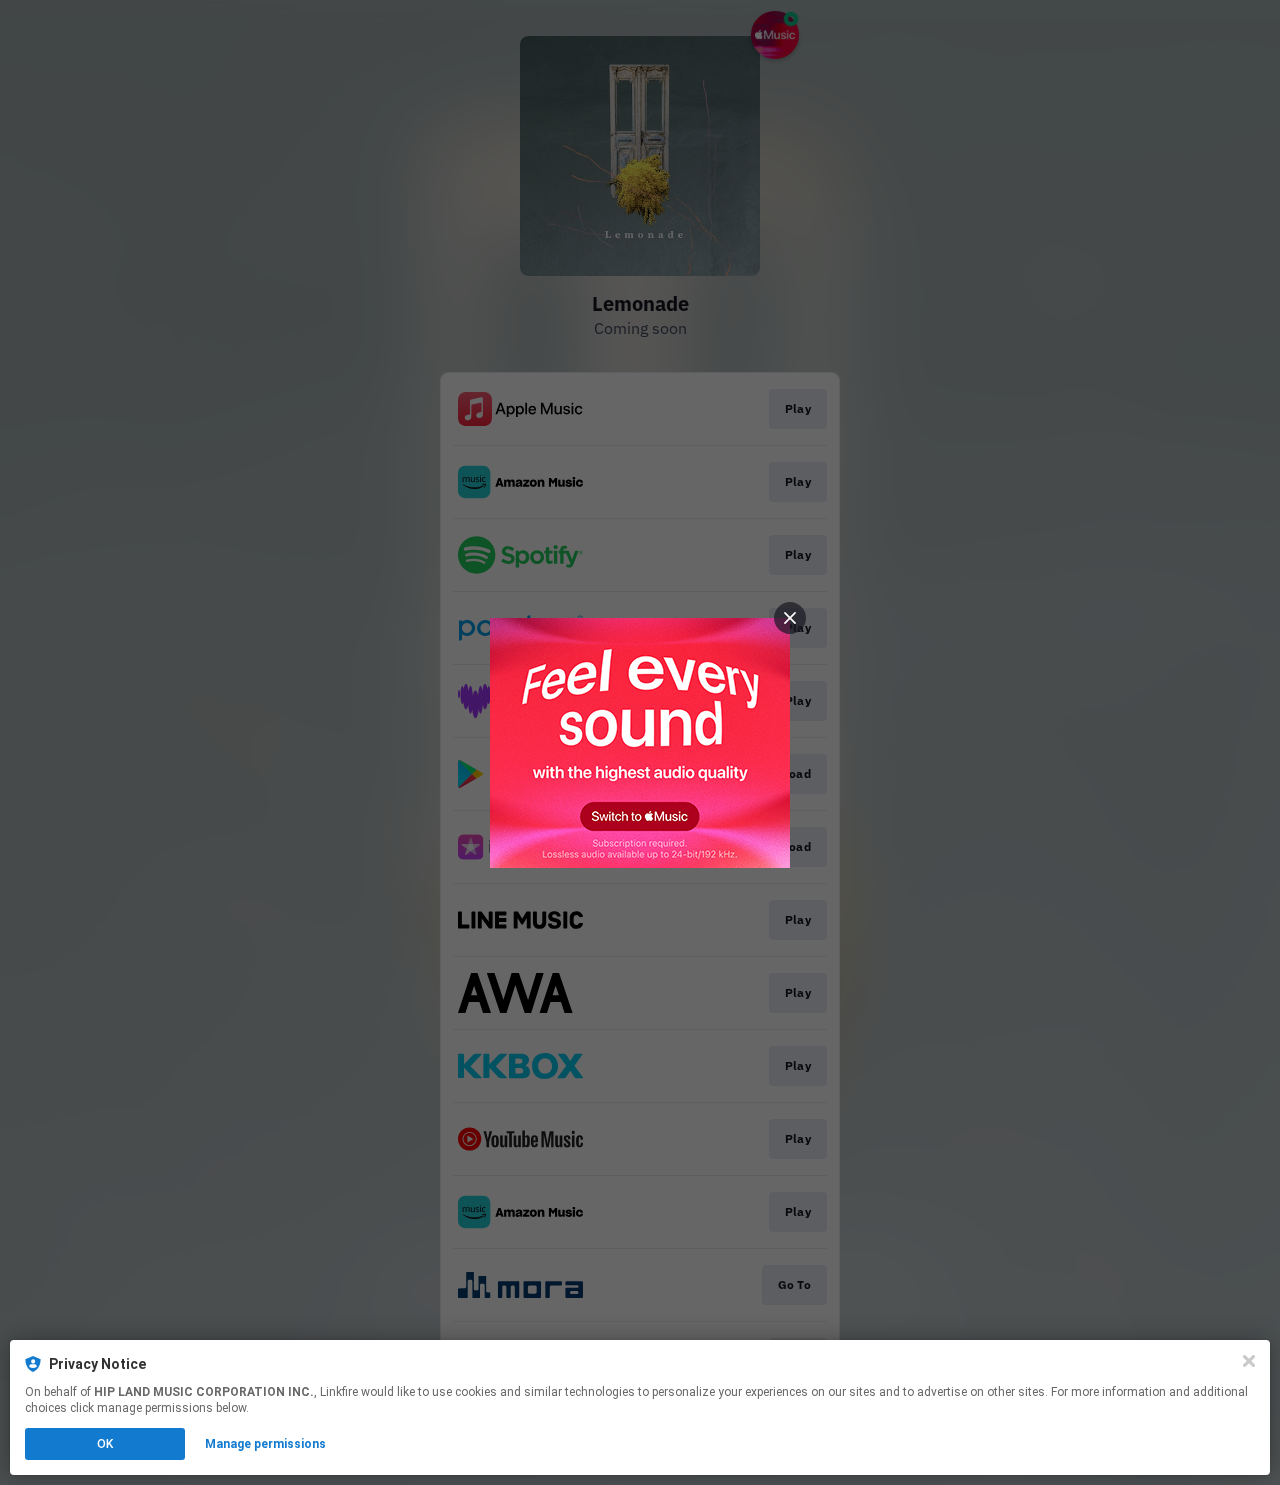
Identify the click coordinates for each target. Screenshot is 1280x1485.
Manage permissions (265, 1444)
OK (105, 1444)
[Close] (1249, 1361)
